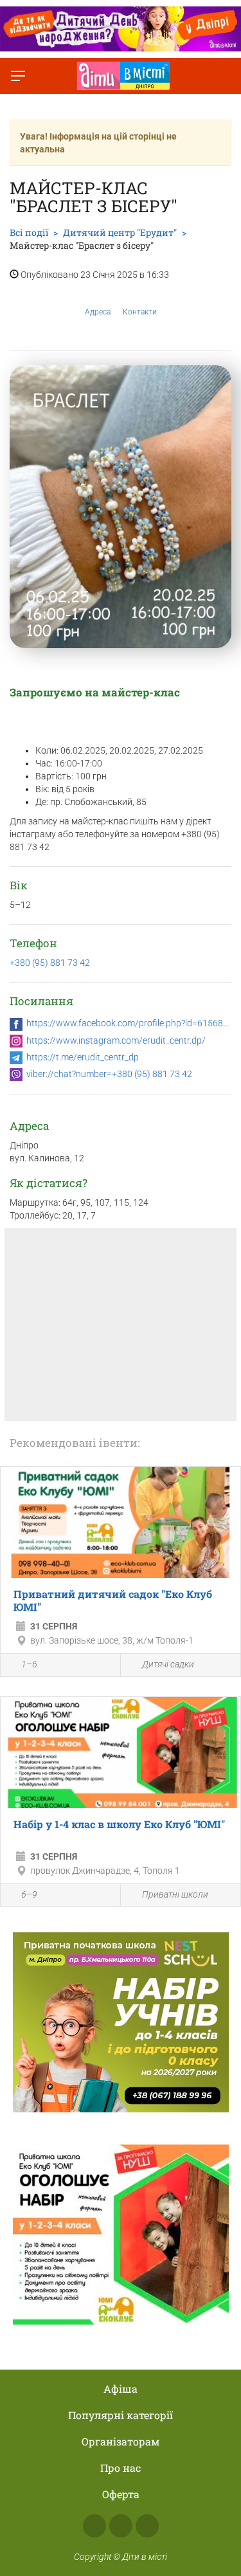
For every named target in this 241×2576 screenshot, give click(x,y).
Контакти (140, 312)
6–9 (29, 1894)
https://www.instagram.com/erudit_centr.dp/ (116, 1040)
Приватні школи (175, 1894)
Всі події (29, 232)
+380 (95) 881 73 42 (50, 963)
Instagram (121, 2526)
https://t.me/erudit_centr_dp (83, 1057)
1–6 (29, 1664)
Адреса (98, 312)
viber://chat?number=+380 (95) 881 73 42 (109, 1074)
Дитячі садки (168, 1664)
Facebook (94, 2526)
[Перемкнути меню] (18, 76)
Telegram (147, 2526)
